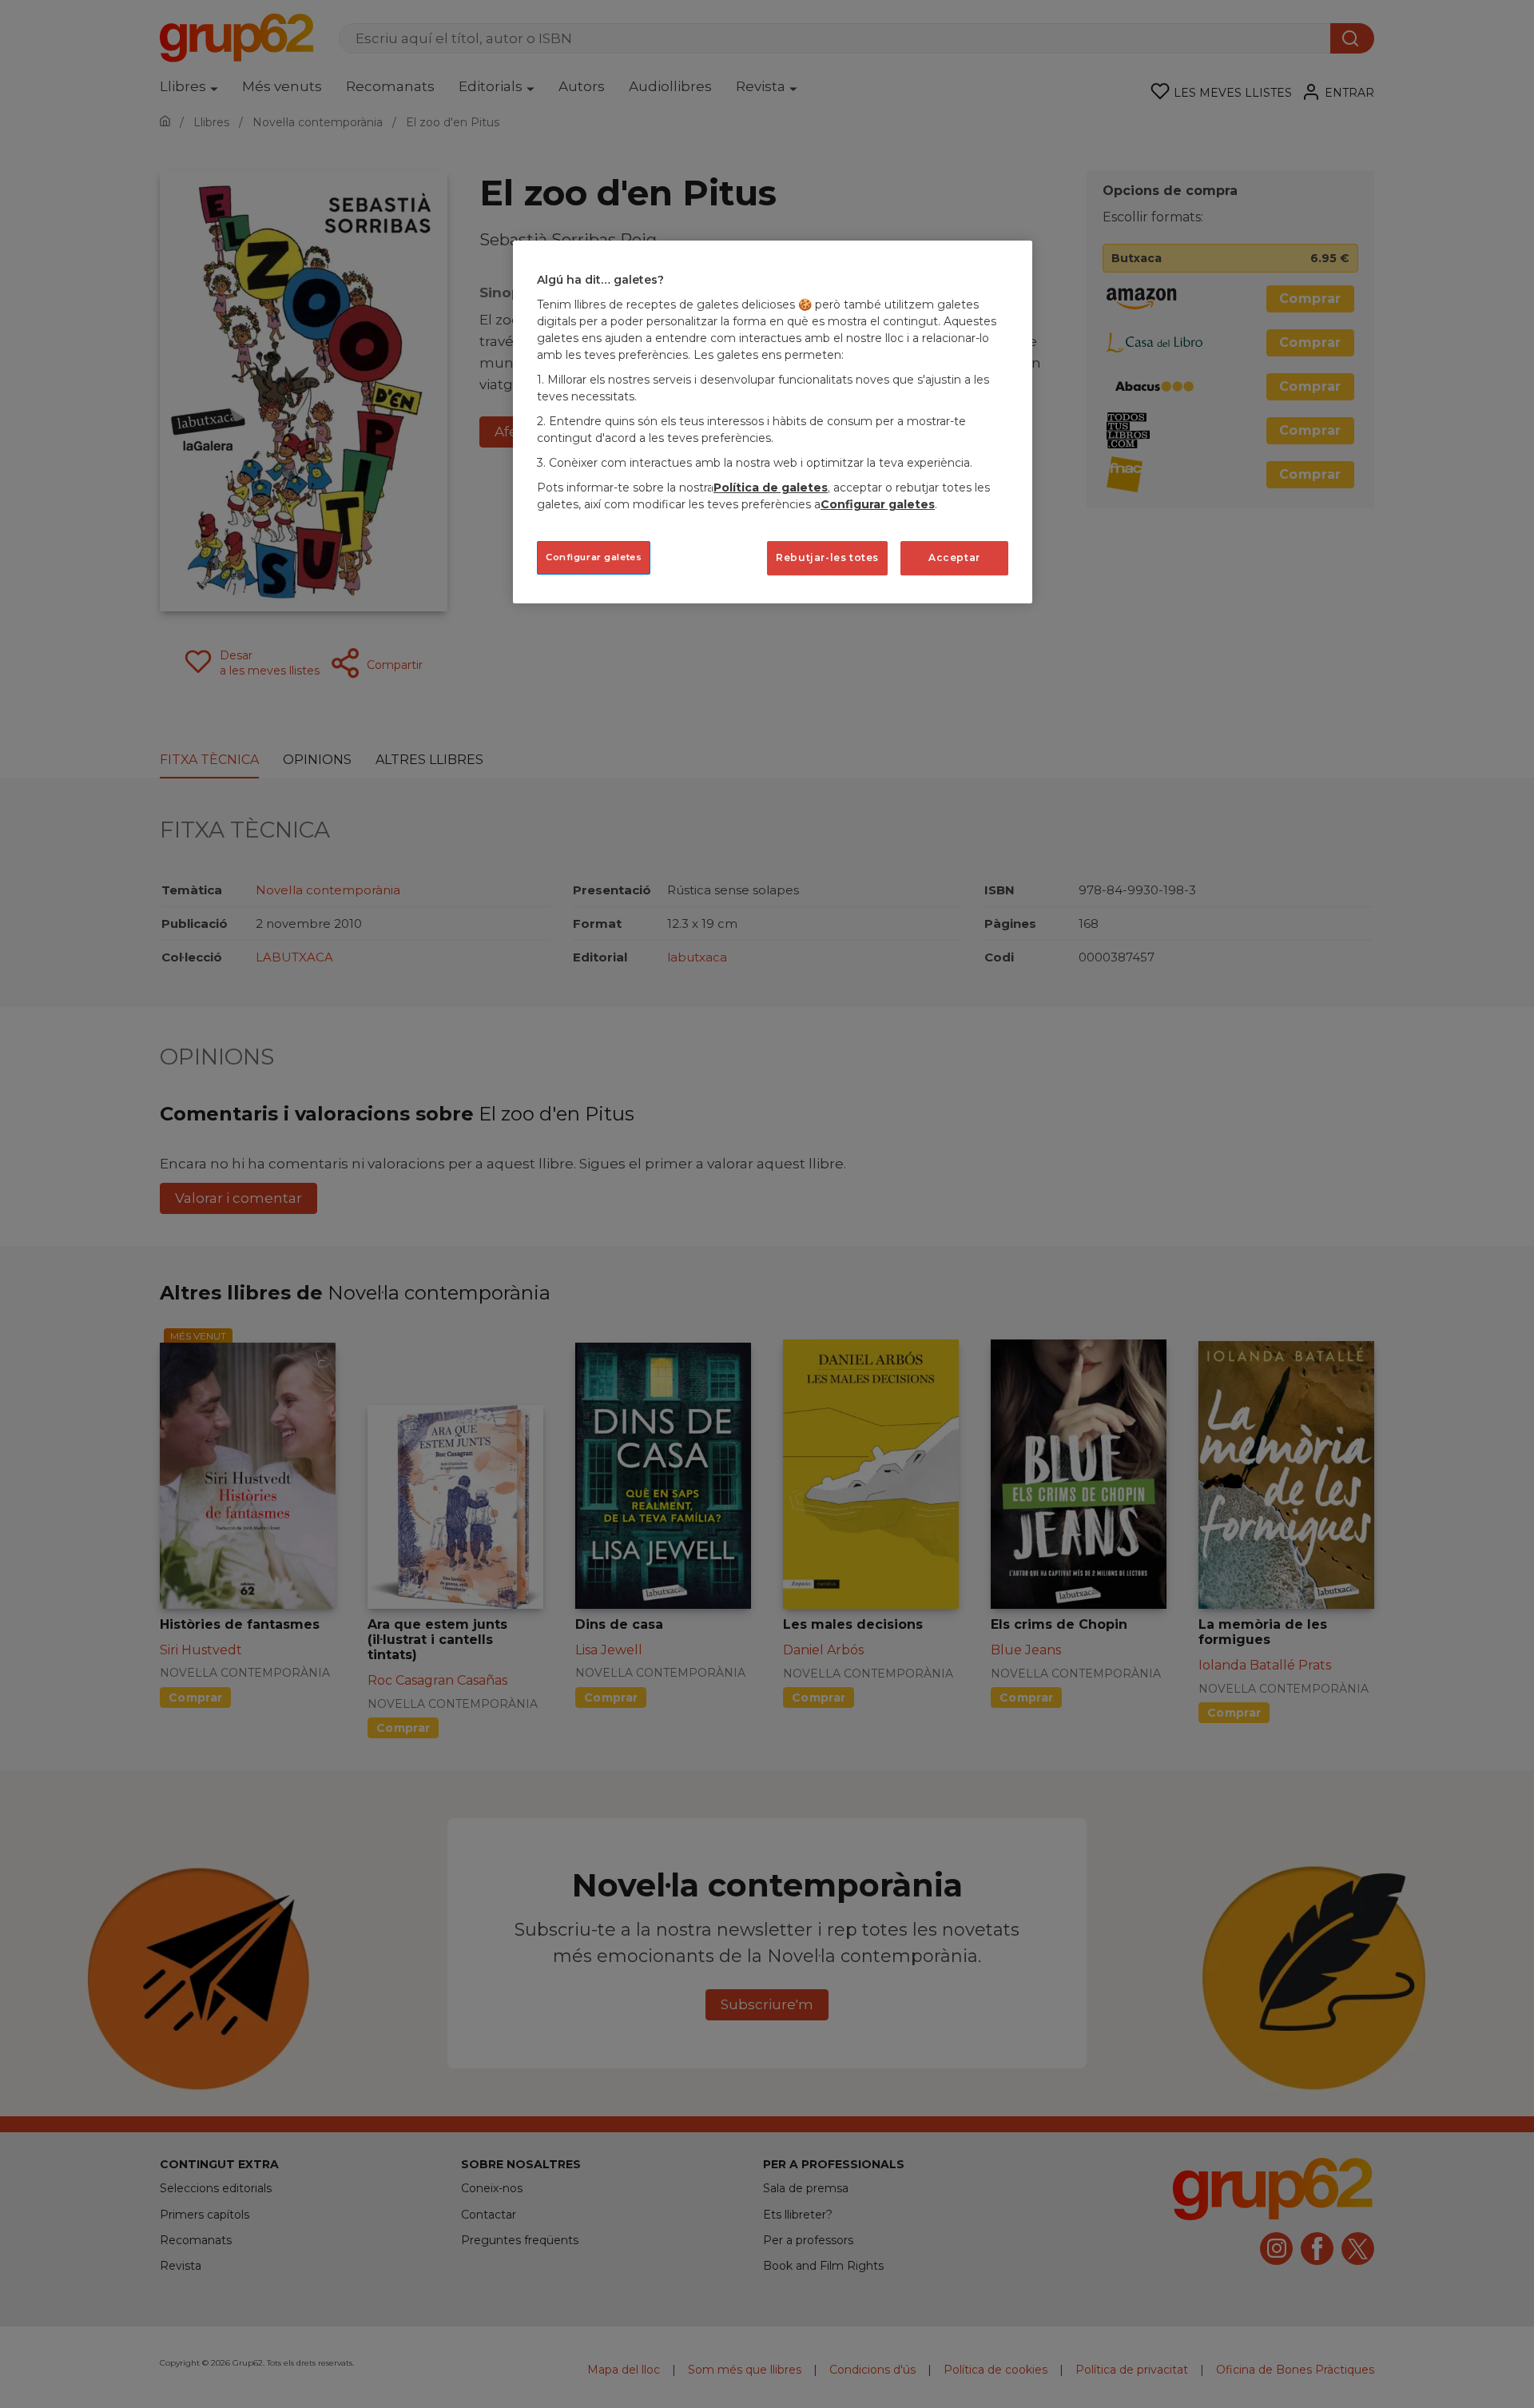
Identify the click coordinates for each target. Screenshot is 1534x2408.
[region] (773, 422)
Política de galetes (771, 488)
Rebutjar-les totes (827, 557)
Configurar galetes (594, 557)
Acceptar (954, 557)
